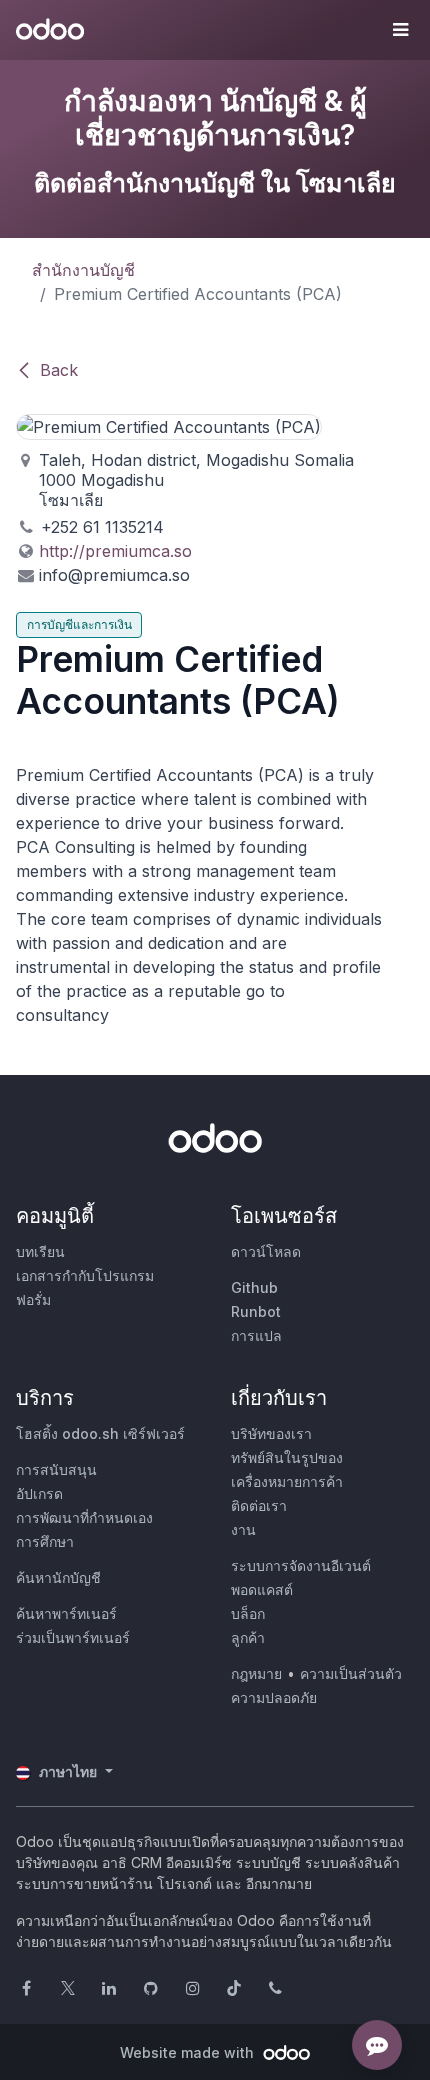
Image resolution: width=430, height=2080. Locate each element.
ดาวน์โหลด (266, 1251)
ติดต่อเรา (259, 1505)
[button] (400, 30)
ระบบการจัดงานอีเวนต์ (301, 1565)
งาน (243, 1529)
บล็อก (248, 1613)
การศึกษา (45, 1541)
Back (59, 370)
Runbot (256, 1311)
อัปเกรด (39, 1493)
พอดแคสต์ (262, 1589)
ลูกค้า (248, 1637)
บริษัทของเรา (271, 1433)
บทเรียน (40, 1251)
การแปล (256, 1335)
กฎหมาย (256, 1673)
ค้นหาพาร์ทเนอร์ (66, 1613)
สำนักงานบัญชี (83, 270)
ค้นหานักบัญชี (58, 1577)
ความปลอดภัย (274, 1697)
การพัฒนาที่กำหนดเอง (84, 1517)
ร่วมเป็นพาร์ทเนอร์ (73, 1637)
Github (254, 1287)
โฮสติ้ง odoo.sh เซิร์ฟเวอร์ (100, 1433)
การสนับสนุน (56, 1469)
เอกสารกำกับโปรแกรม (85, 1275)
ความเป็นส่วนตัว (351, 1673)
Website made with (189, 2052)
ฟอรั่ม (33, 1299)
